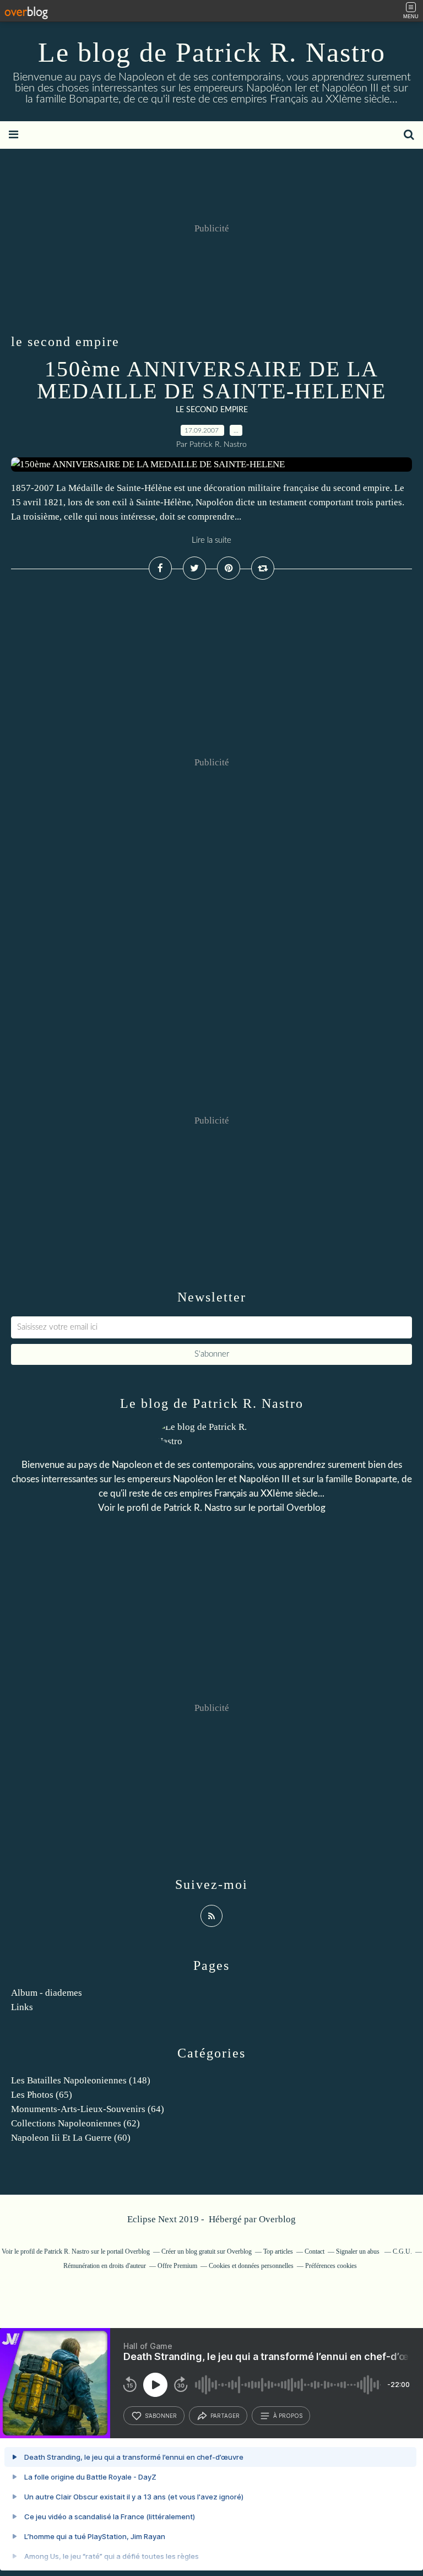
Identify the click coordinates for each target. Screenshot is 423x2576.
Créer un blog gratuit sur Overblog (207, 2251)
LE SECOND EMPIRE (212, 410)
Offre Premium (177, 2266)
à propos (288, 2416)
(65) (42, 2095)
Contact (314, 2251)
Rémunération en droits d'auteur (105, 2266)
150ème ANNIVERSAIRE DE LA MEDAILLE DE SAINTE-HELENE (211, 380)
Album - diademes (47, 1993)
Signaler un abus (359, 2251)
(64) (88, 2109)
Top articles (278, 2251)
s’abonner (161, 2416)
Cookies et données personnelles (251, 2266)
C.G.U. (402, 2251)
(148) (81, 2080)
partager (225, 2416)
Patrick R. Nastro (198, 1508)
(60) (71, 2138)
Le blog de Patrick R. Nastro (212, 52)
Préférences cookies (331, 2266)
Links (22, 2007)
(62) (75, 2123)
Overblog (277, 2219)
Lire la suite (211, 540)
